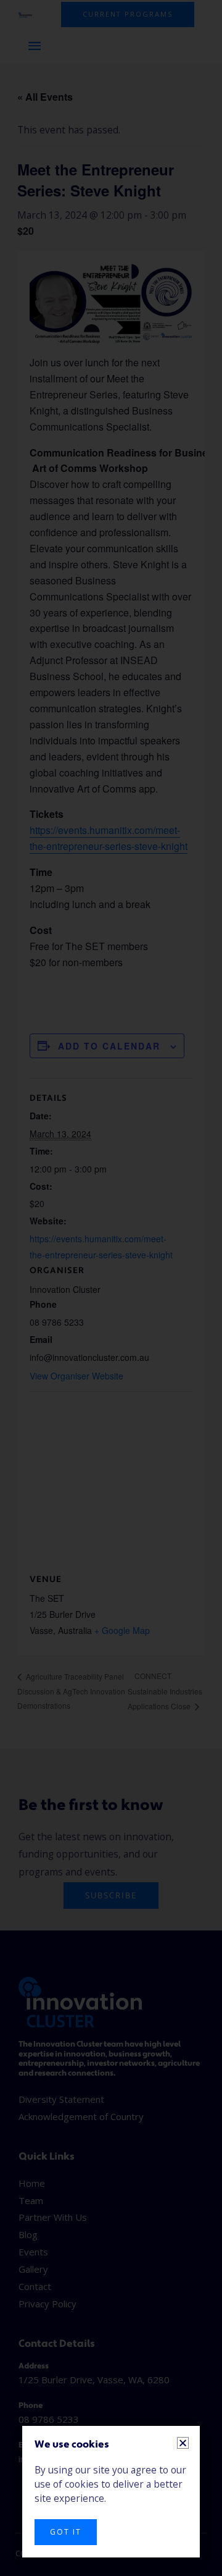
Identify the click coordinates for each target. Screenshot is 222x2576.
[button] (183, 2443)
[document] (111, 1288)
